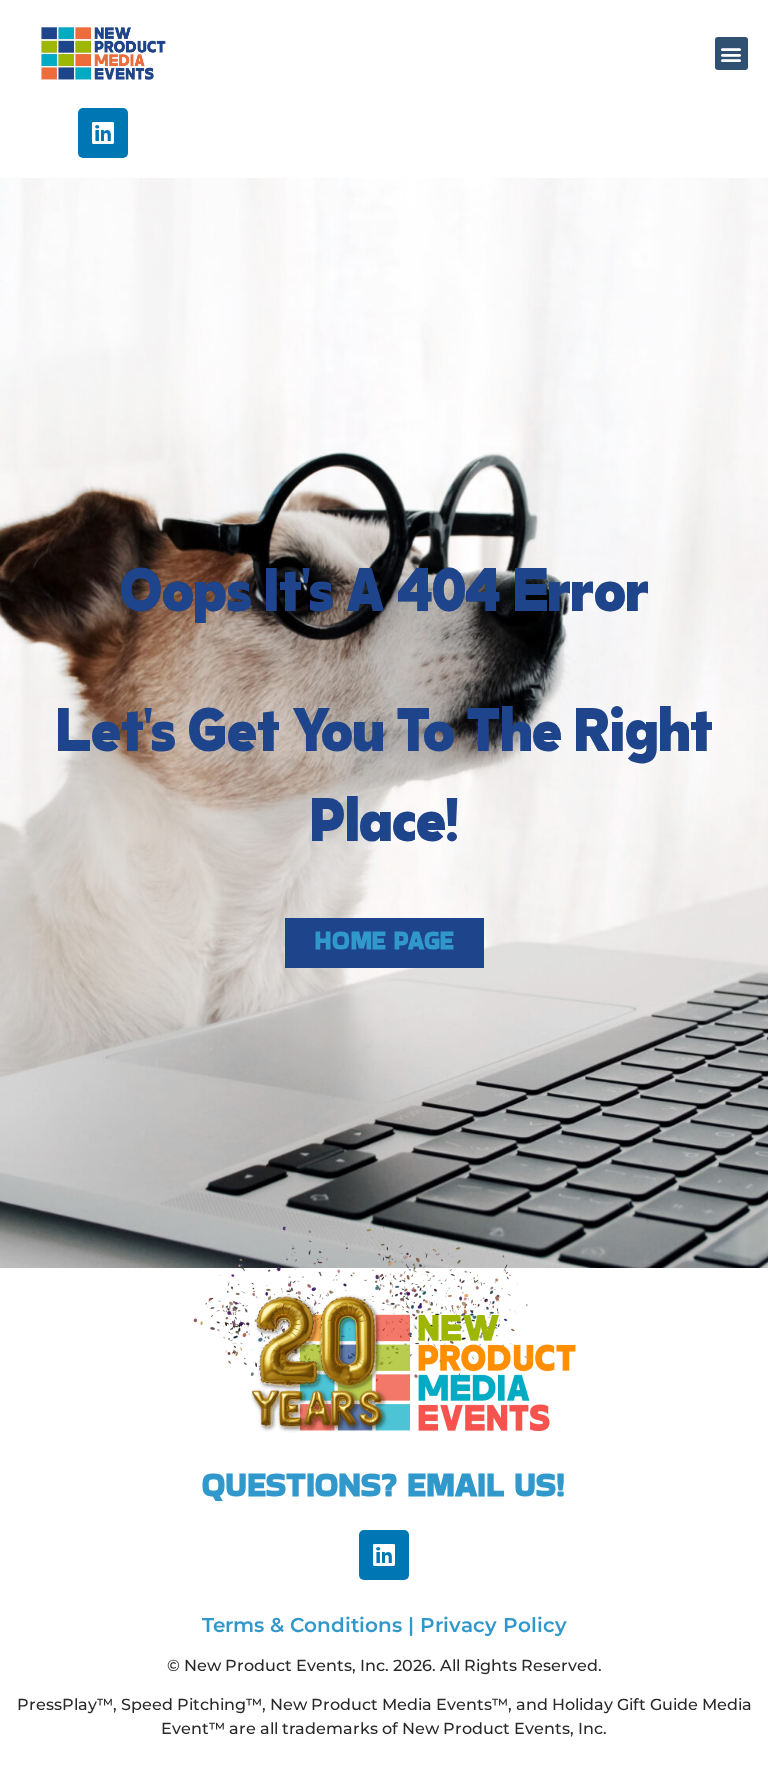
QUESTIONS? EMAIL (358, 1484)
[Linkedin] (103, 133)
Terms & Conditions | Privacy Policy (384, 1625)
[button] (731, 53)
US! (540, 1484)
